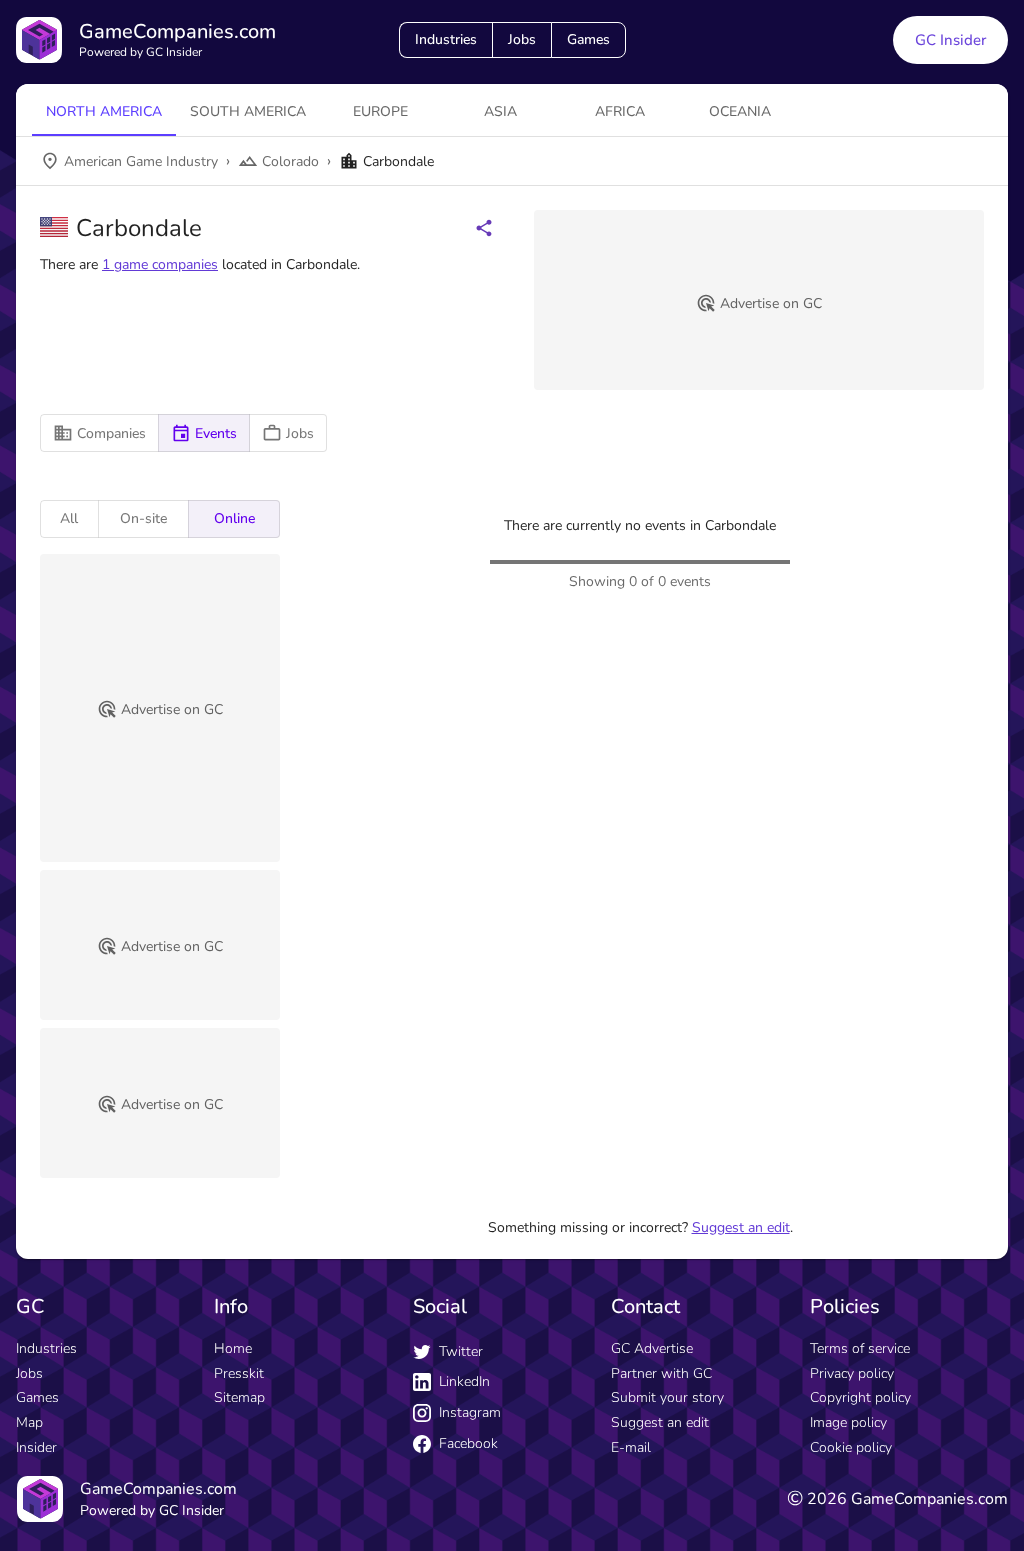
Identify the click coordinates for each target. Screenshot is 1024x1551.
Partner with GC (661, 1373)
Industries (446, 39)
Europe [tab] (380, 111)
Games (588, 39)
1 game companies (160, 264)
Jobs (522, 39)
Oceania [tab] (740, 111)
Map (29, 1422)
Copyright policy (860, 1397)
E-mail (631, 1447)
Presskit (239, 1373)
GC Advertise (652, 1348)
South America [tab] (248, 111)
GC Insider (950, 40)
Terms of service (860, 1348)
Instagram (470, 1412)
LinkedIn (464, 1381)
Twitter (461, 1351)
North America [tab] (104, 111)
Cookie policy (851, 1447)
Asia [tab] (500, 111)
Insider (36, 1447)
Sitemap (239, 1397)
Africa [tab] (620, 111)
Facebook (468, 1443)
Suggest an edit (741, 1227)
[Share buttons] (484, 228)
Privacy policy (852, 1373)
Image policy (848, 1422)
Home (233, 1348)
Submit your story (667, 1397)
